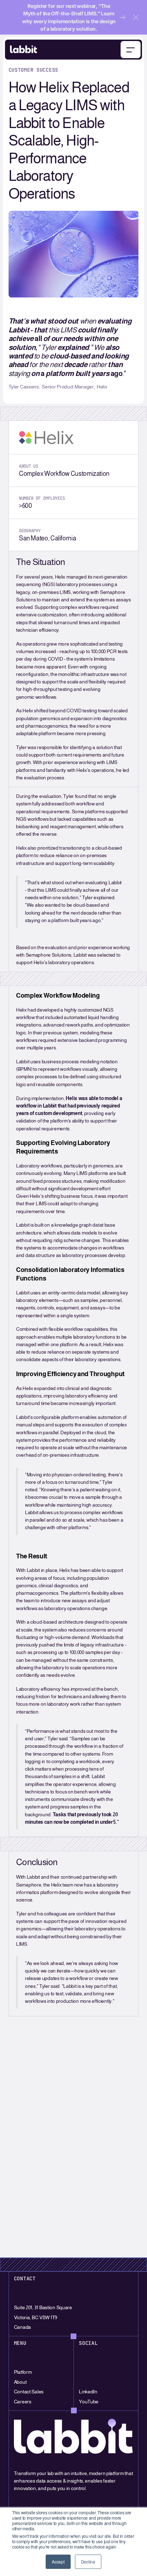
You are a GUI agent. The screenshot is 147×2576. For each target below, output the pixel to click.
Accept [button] (58, 2562)
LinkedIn (88, 2392)
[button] (136, 17)
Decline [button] (88, 2562)
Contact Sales (29, 2392)
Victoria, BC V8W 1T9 (36, 2317)
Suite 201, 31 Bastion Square (43, 2307)
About (20, 2382)
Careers (23, 2402)
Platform (23, 2372)
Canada (22, 2327)
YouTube (89, 2402)
